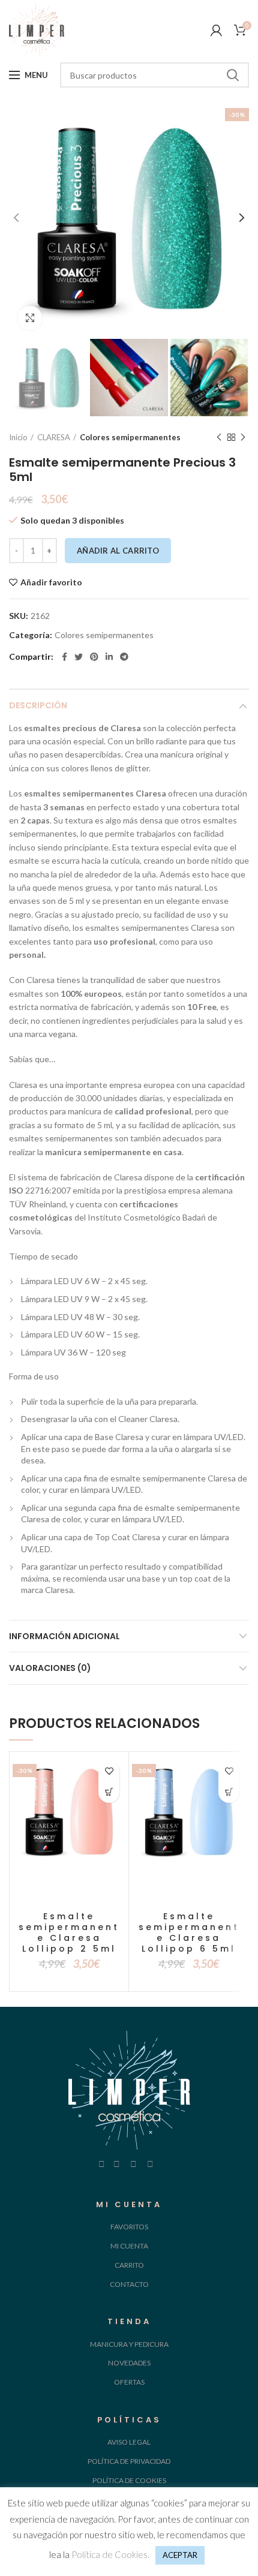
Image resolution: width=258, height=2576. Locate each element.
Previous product (219, 437)
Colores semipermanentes (130, 437)
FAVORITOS (129, 2227)
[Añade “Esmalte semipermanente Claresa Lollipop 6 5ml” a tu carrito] (229, 1792)
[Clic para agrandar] (30, 318)
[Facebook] (64, 657)
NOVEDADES (129, 2363)
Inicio (18, 437)
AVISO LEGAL (129, 2442)
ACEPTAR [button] (180, 2555)
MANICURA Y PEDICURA (129, 2344)
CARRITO (129, 2265)
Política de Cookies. (110, 2554)
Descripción (38, 705)
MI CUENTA (129, 2246)
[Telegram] (124, 657)
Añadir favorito (51, 582)
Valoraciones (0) (50, 1668)
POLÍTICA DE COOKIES (129, 2480)
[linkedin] (109, 657)
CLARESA (54, 437)
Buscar (233, 75)
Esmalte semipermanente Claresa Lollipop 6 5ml (189, 1933)
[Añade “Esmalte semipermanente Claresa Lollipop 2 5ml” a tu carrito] (109, 1792)
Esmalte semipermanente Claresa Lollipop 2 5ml (69, 1933)
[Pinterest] (94, 657)
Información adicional (64, 1636)
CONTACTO (129, 2284)
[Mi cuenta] (216, 30)
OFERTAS (129, 2382)
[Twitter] (79, 657)
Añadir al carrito (118, 551)
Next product (243, 437)
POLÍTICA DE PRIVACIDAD (129, 2461)
